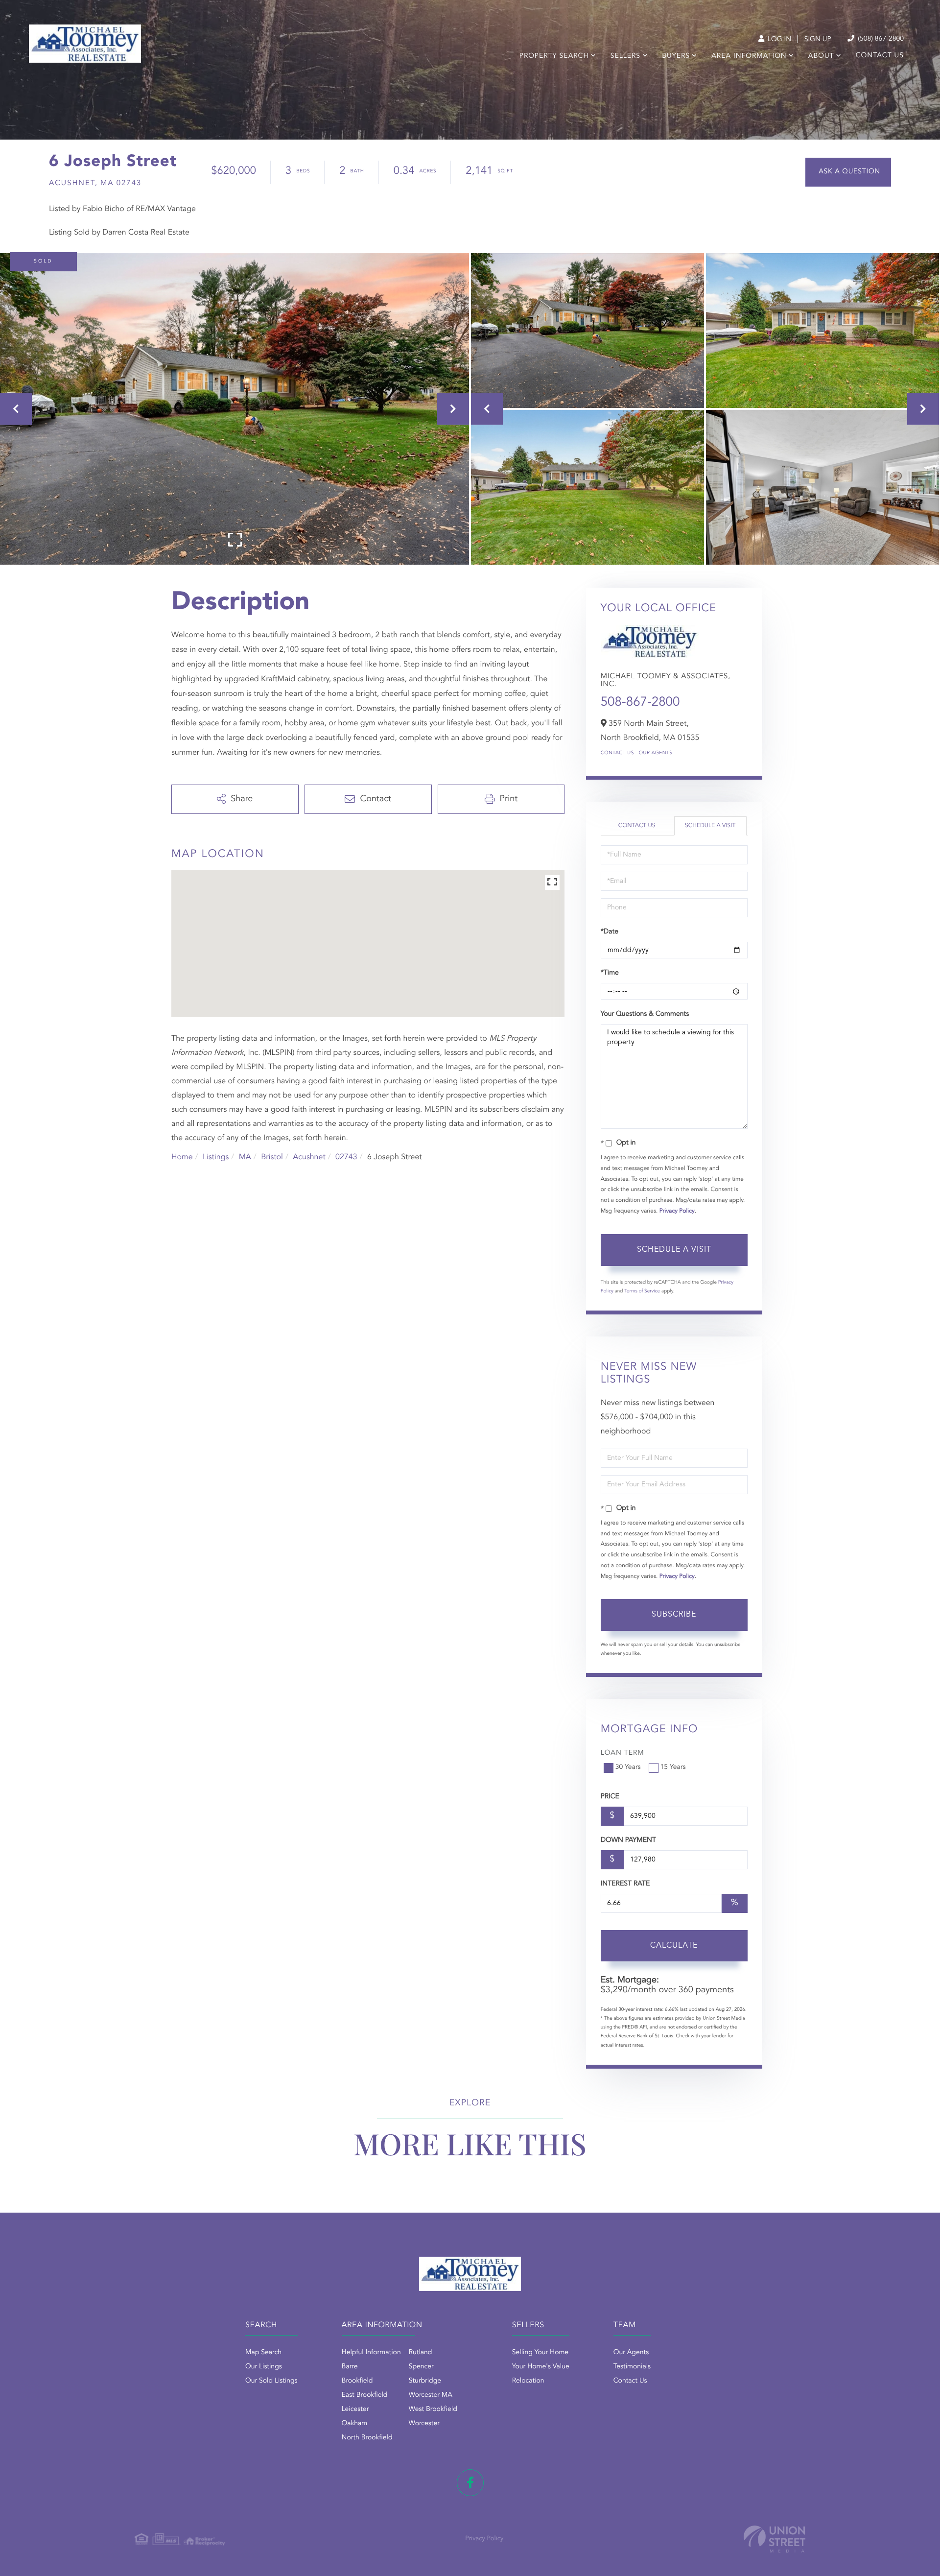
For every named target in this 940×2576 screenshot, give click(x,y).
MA (245, 1157)
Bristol (272, 1157)
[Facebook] (470, 2483)
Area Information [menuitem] (749, 56)
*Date (610, 932)
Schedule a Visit (710, 826)
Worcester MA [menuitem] (431, 2395)
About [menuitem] (821, 56)
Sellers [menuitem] (625, 56)
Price (610, 1797)
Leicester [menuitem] (355, 2409)
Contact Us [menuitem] (880, 56)
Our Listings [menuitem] (264, 2367)
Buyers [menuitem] (676, 56)
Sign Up (818, 40)
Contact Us (617, 753)
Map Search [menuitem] (263, 2353)
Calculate (674, 1946)
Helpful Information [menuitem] (371, 2353)
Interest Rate (625, 1884)
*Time (610, 973)
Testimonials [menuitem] (632, 2367)
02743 (346, 1157)
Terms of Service (642, 1291)
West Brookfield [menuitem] (433, 2409)
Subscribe (674, 1615)
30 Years (628, 1767)
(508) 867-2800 (880, 39)
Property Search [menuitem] (554, 56)
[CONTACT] (848, 172)
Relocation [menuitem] (528, 2381)
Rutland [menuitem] (421, 2353)
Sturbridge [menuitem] (425, 2381)
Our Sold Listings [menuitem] (271, 2381)
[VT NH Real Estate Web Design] (775, 2539)
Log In (778, 40)
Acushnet (309, 1157)
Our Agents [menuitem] (631, 2353)
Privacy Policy (677, 1211)
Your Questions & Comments (645, 1014)
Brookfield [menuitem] (357, 2381)
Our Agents (656, 753)
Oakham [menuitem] (355, 2424)
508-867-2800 (640, 703)
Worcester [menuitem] (424, 2424)
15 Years (673, 1767)
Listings (216, 1157)
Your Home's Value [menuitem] (541, 2367)
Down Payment (628, 1840)
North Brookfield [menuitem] (367, 2438)
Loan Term (623, 1753)
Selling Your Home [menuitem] (540, 2353)
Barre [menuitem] (350, 2367)
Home (182, 1157)
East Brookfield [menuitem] (365, 2395)
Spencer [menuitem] (421, 2367)
